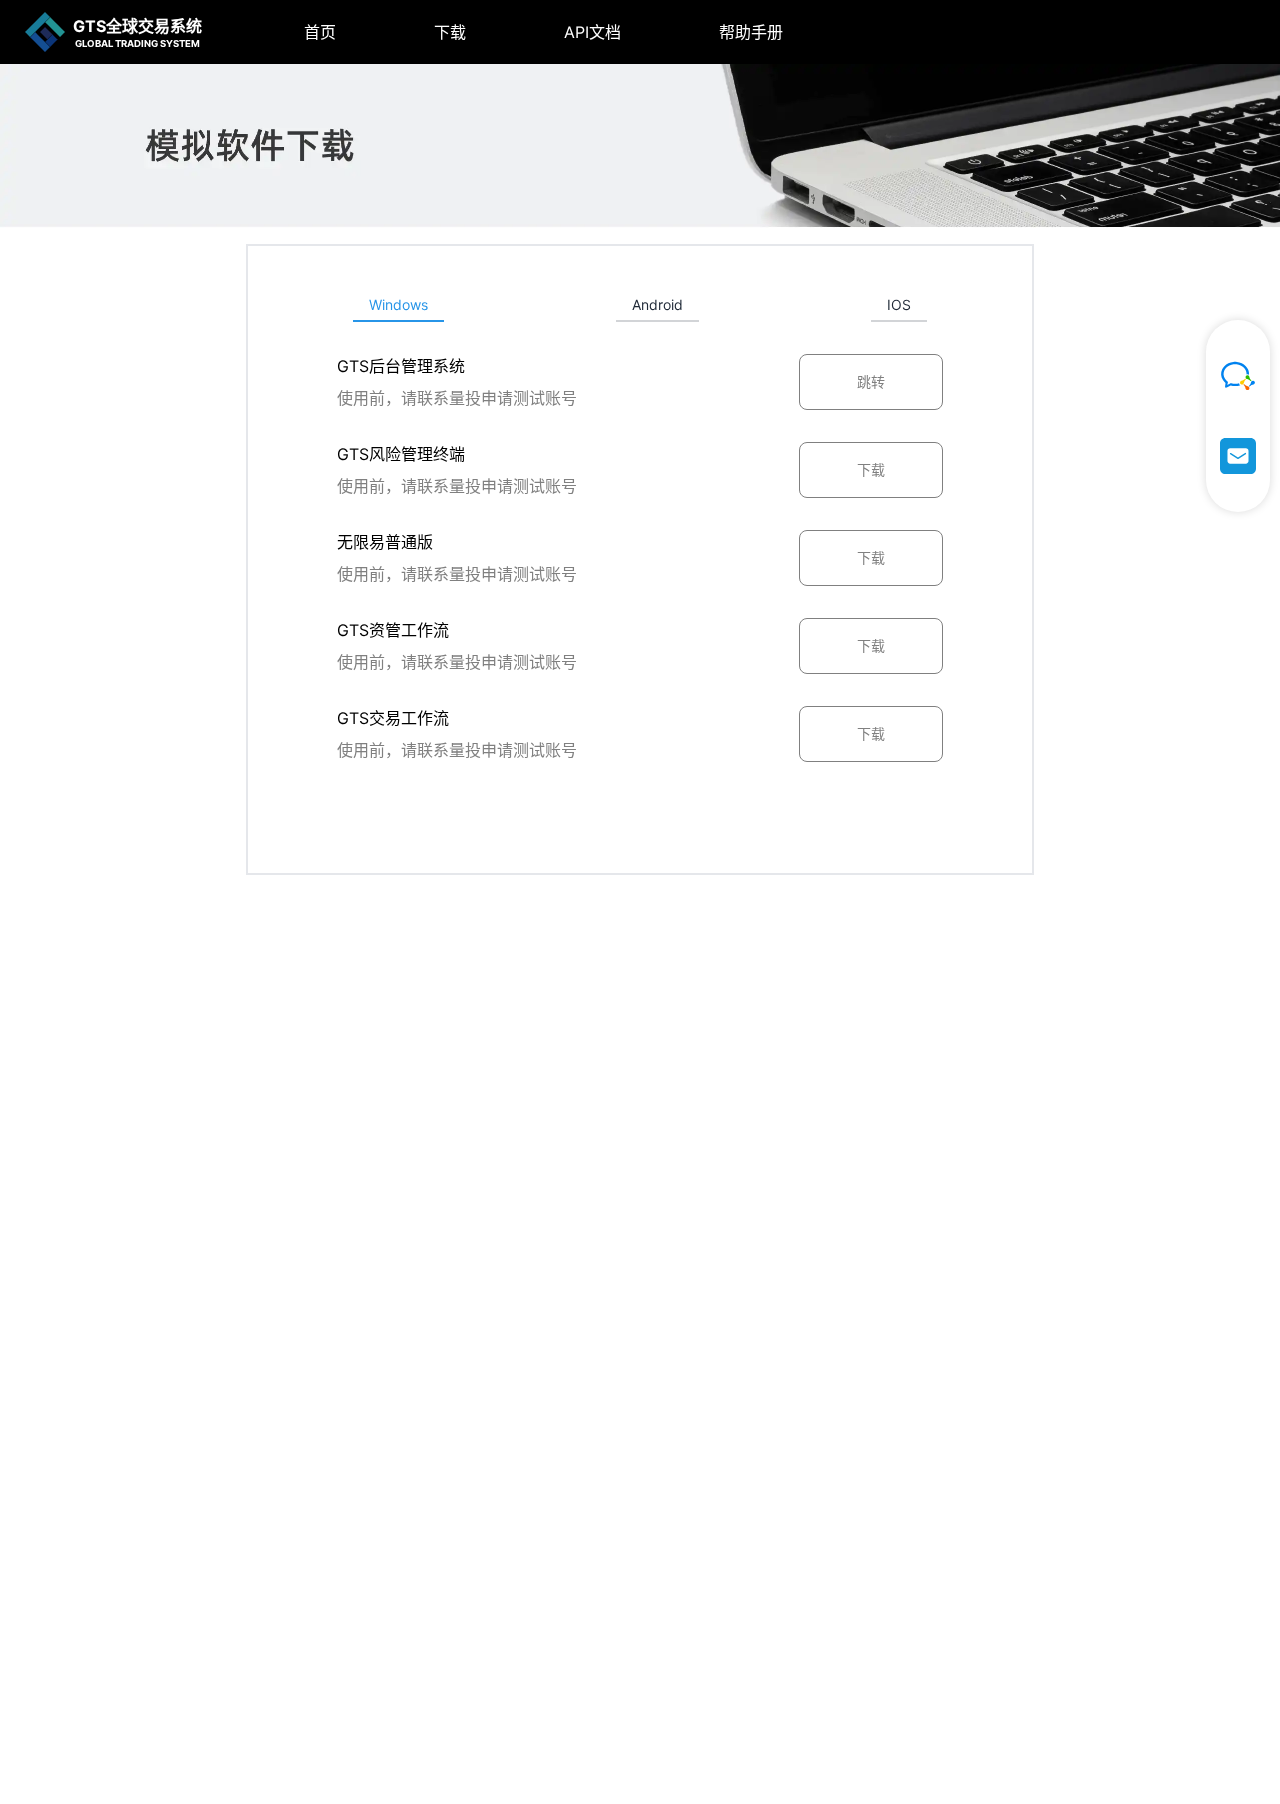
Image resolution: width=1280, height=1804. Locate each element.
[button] (288, 32)
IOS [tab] (899, 304)
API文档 (592, 32)
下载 (450, 32)
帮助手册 (751, 32)
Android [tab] (657, 304)
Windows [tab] (398, 304)
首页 (320, 32)
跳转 (871, 381)
